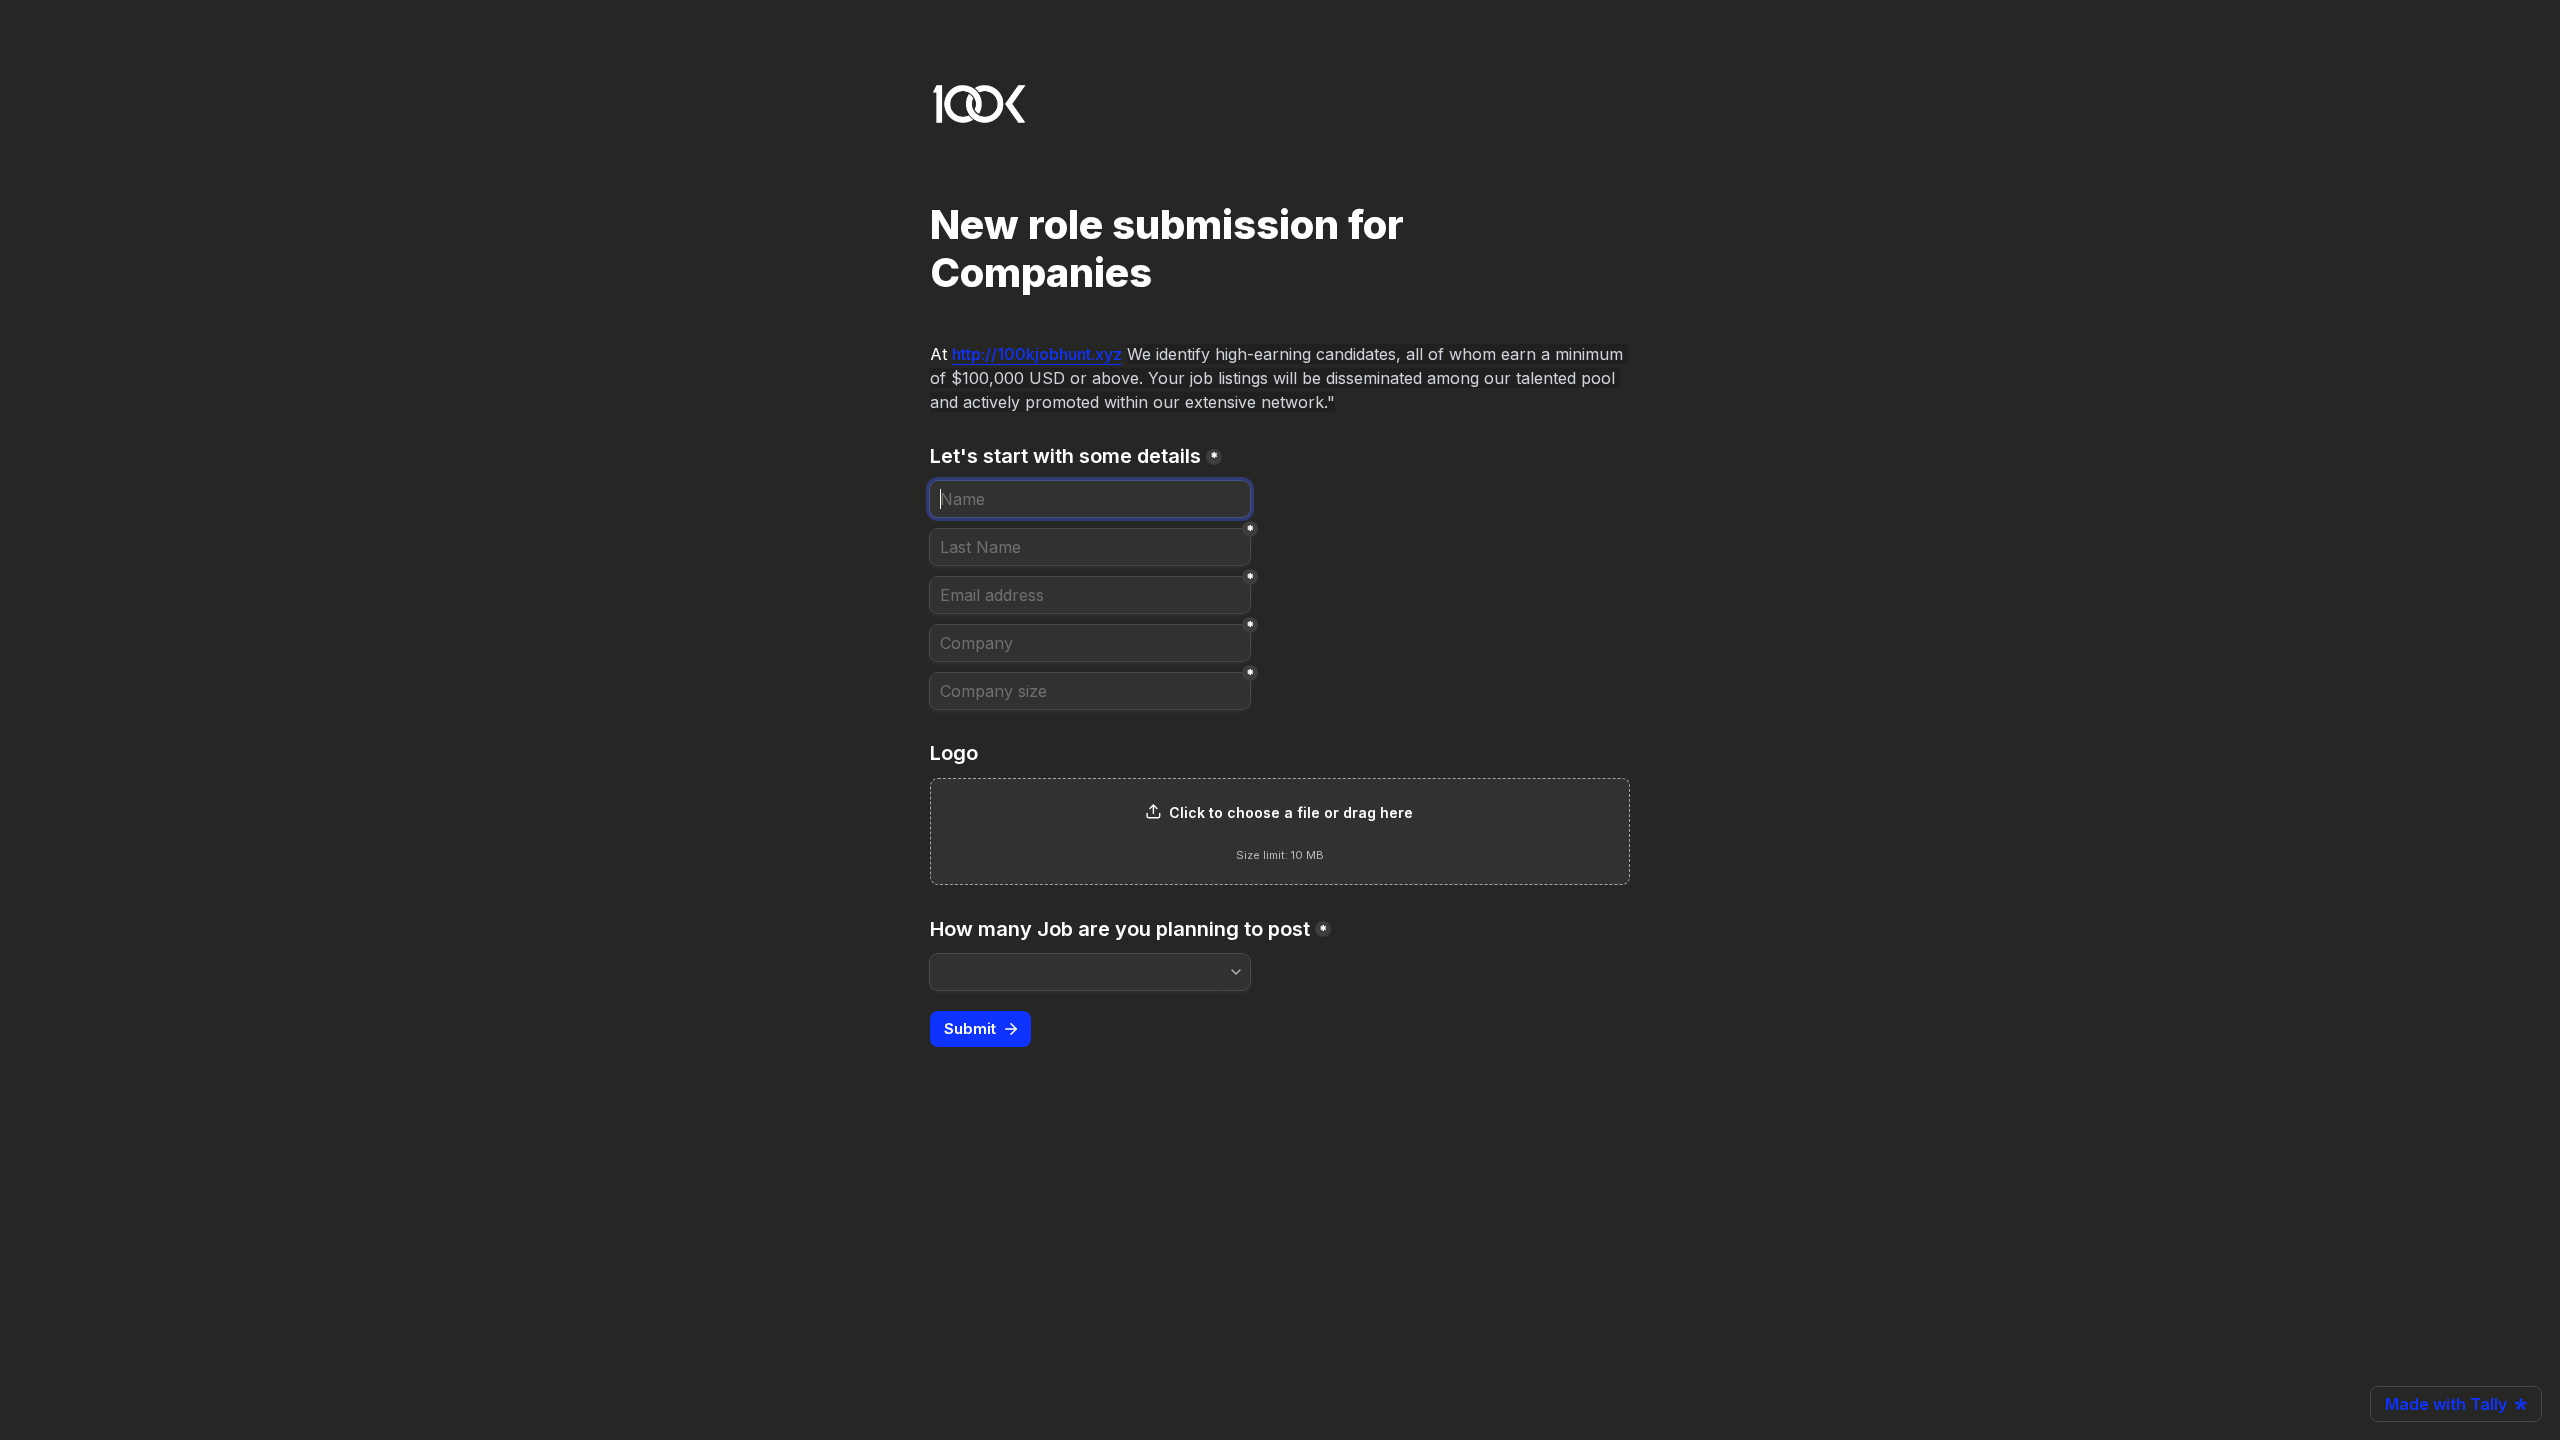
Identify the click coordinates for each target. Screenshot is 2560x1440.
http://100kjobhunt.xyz (1037, 354)
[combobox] (1090, 972)
